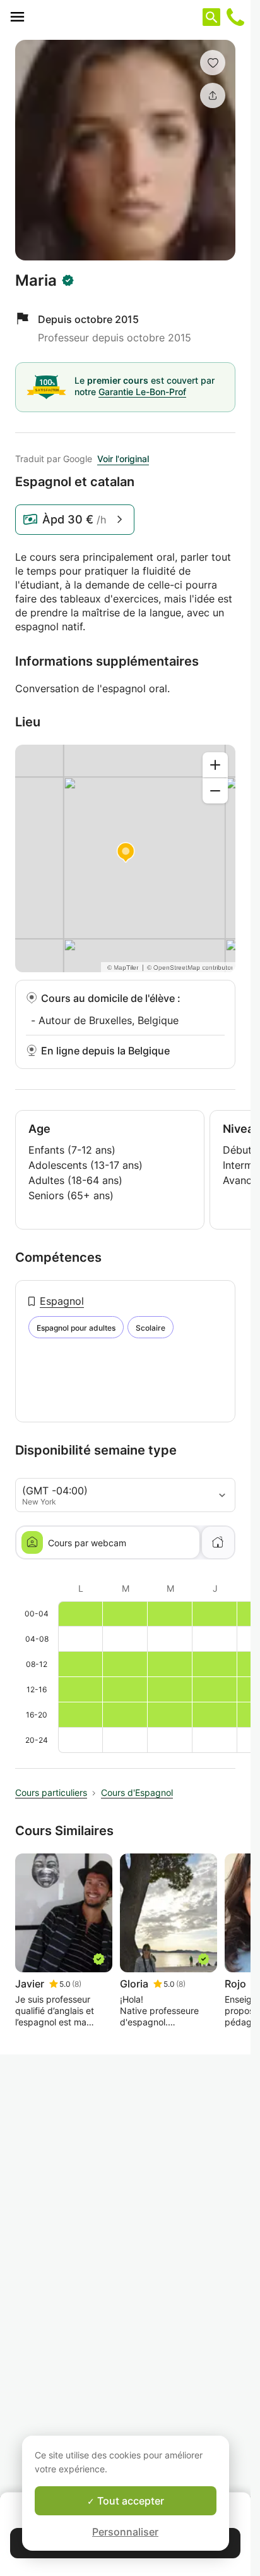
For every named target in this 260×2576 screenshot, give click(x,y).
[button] (213, 63)
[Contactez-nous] (235, 17)
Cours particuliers (51, 1792)
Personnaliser (125, 2532)
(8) (77, 1984)
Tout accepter (129, 2501)
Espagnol (62, 1301)
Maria (36, 281)
